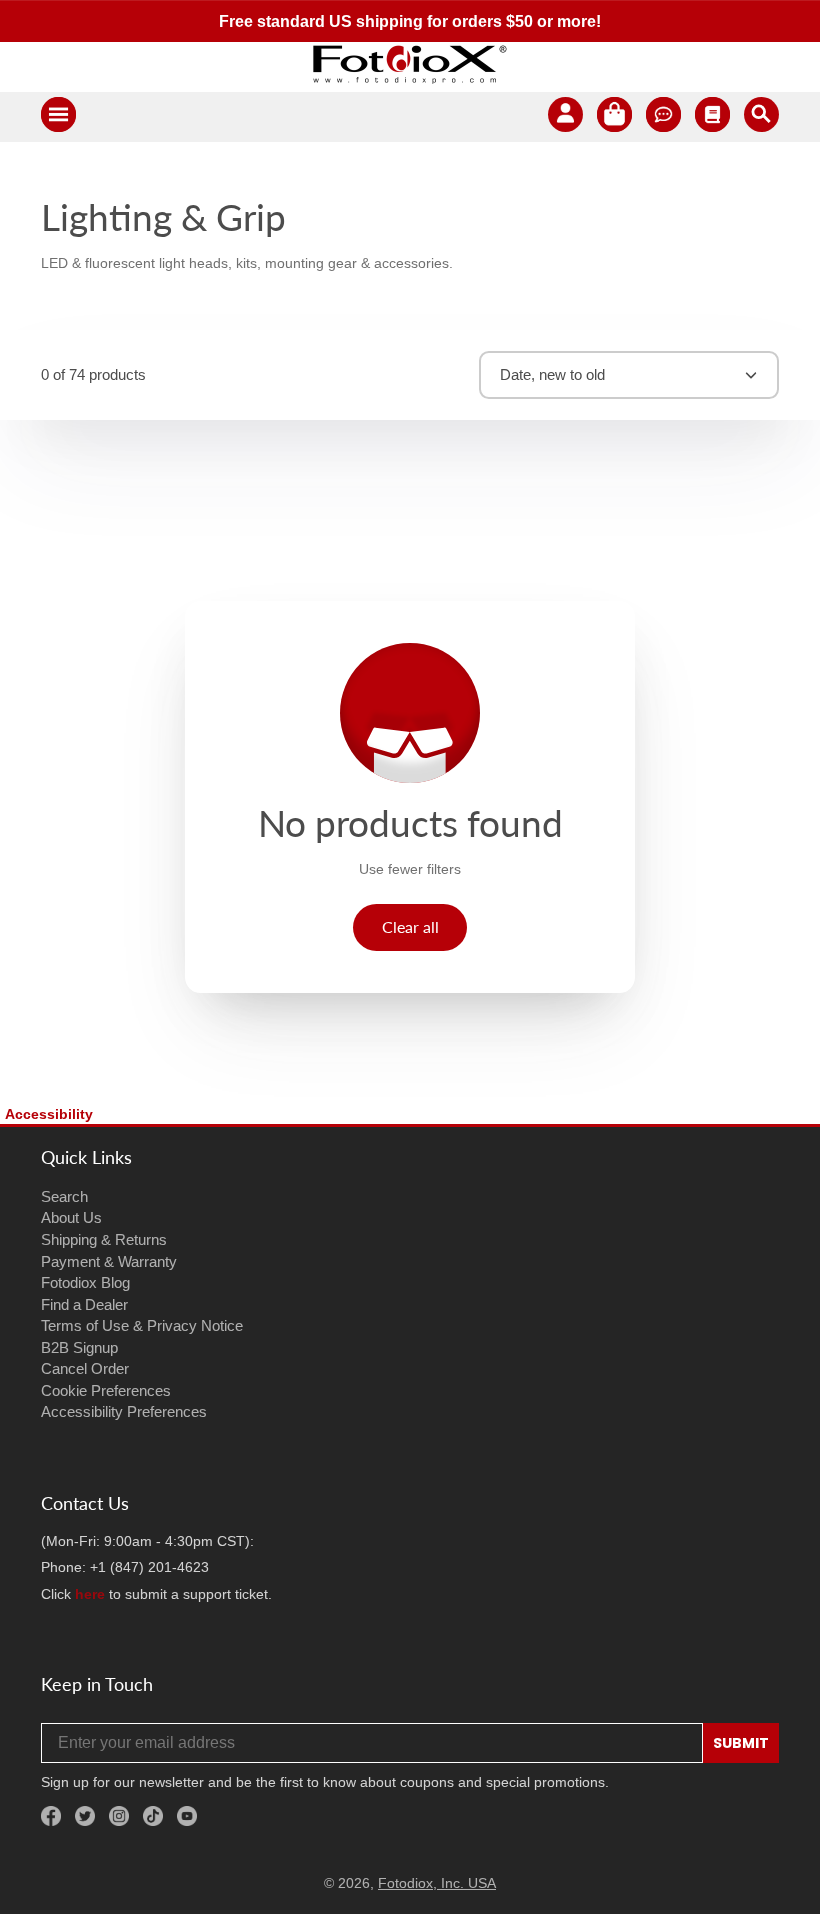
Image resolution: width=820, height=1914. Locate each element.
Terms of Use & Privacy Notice (142, 1325)
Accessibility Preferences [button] (124, 1411)
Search (64, 1196)
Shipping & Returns (104, 1239)
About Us (71, 1217)
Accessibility (49, 1114)
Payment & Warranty (109, 1261)
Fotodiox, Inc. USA (437, 1883)
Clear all (410, 926)
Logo (410, 64)
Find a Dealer (84, 1304)
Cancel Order (85, 1368)
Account (565, 117)
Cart (614, 117)
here (90, 1594)
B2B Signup (79, 1347)
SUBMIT (741, 1743)
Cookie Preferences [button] (106, 1390)
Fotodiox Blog (85, 1282)
